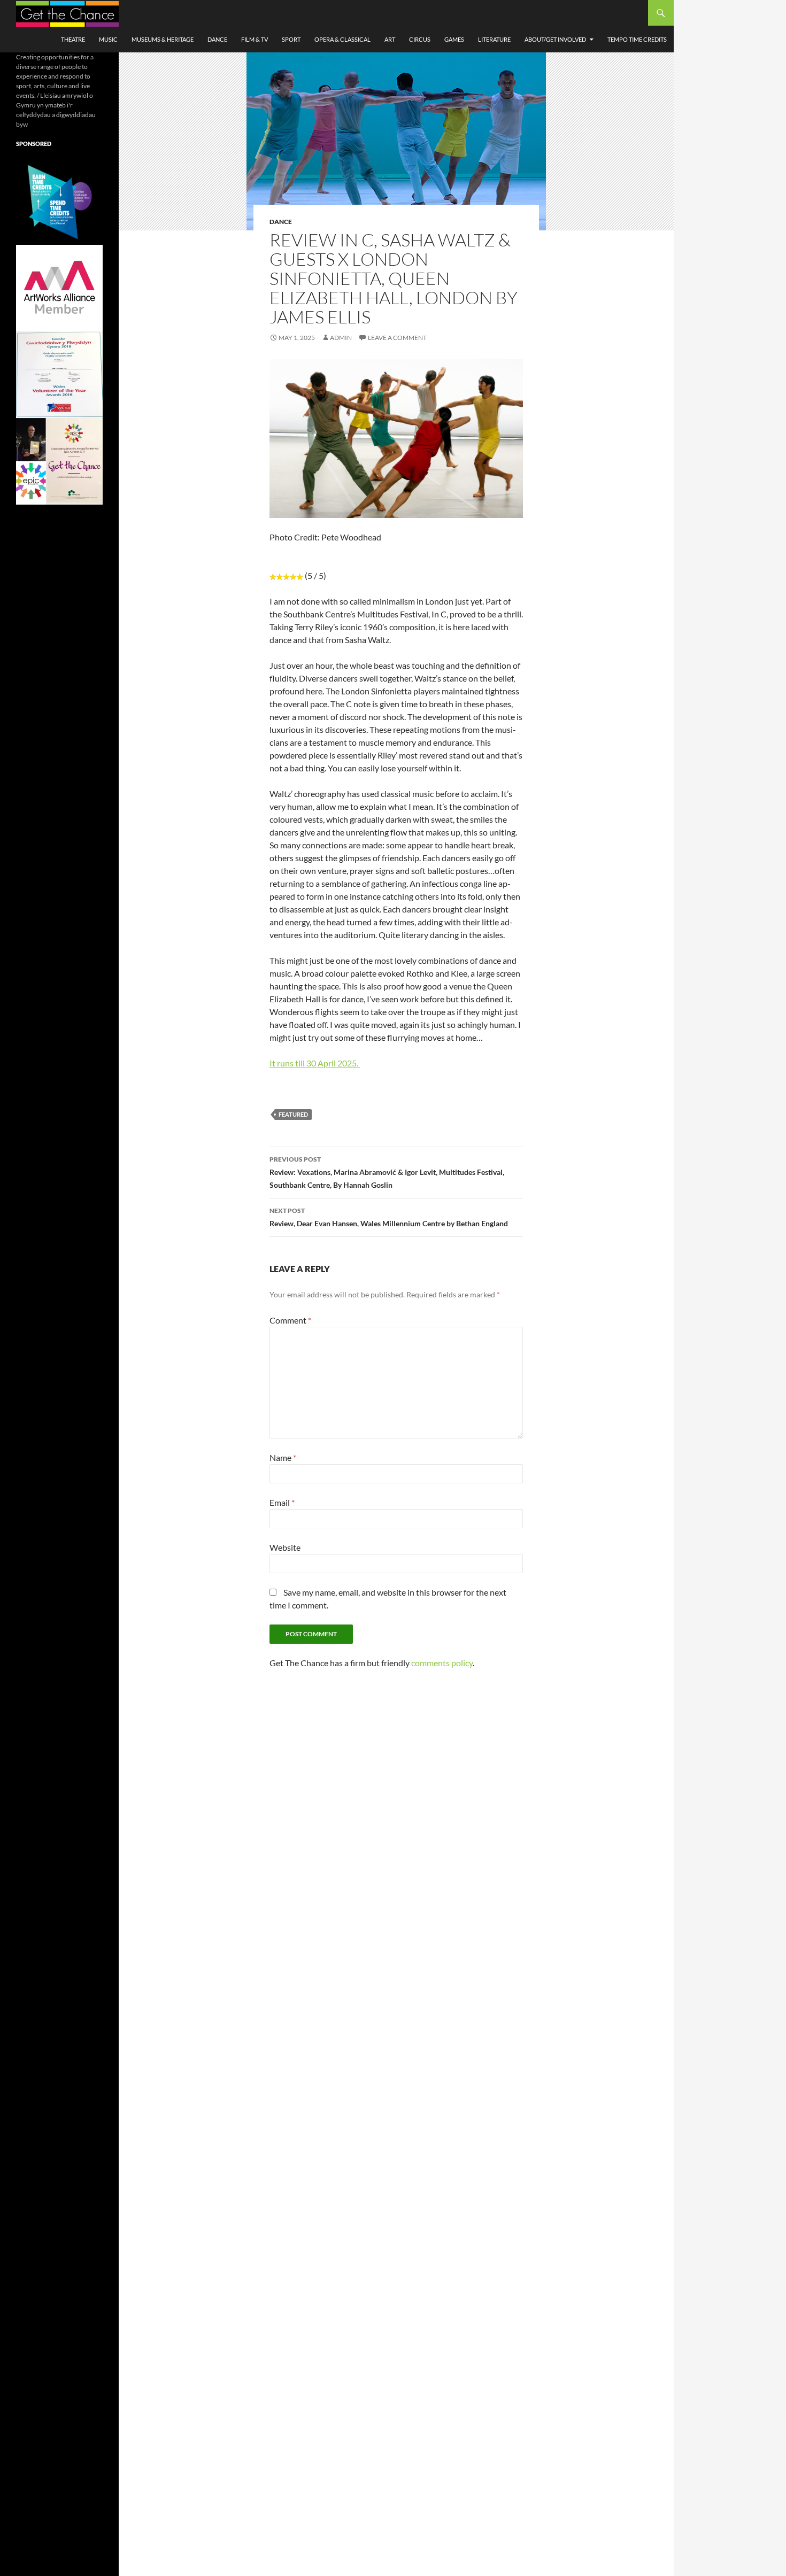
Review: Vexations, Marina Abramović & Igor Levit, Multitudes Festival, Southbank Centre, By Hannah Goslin (387, 1172)
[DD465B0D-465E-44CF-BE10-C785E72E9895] (59, 461)
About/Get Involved (555, 39)
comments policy (442, 1663)
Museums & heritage (163, 39)
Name (283, 1457)
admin (341, 338)
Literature (494, 39)
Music (108, 39)
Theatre (73, 39)
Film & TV (255, 39)
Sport (291, 39)
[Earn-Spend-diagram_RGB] (59, 201)
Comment (290, 1320)
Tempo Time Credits (637, 39)
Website (285, 1547)
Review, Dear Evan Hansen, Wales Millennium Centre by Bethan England (389, 1217)
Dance (217, 39)
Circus (420, 39)
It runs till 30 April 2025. (315, 1063)
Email (282, 1502)
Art (390, 39)
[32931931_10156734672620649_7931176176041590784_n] (59, 374)
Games (454, 39)
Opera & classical (342, 39)
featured (293, 1114)
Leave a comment (397, 338)
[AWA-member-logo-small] (59, 287)
